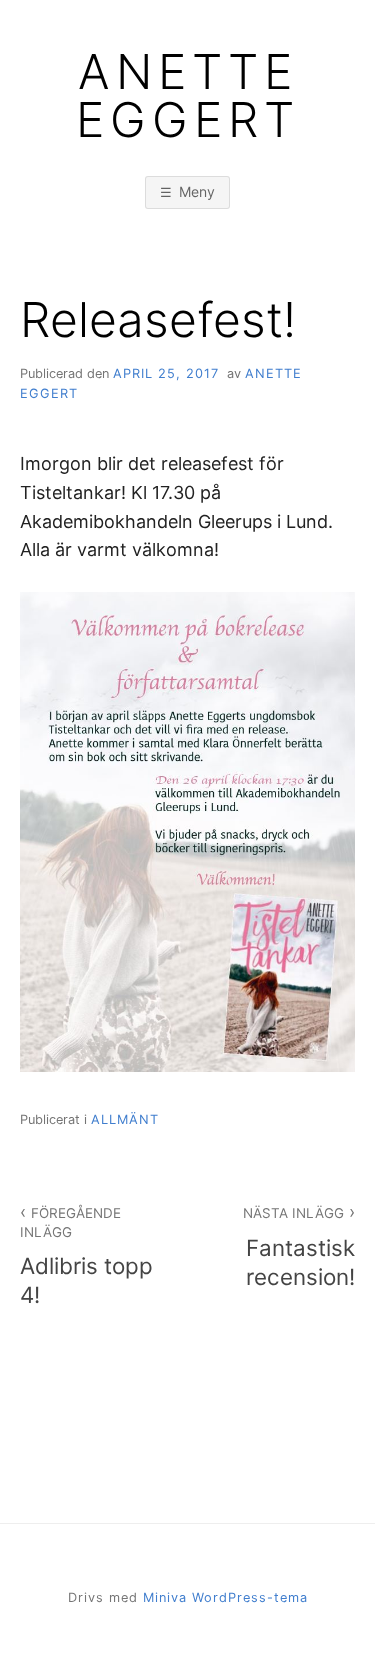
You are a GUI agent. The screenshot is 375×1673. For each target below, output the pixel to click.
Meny (197, 191)
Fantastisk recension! (299, 1247)
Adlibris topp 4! (86, 1256)
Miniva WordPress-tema (225, 1597)
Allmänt (125, 1119)
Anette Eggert (188, 96)
